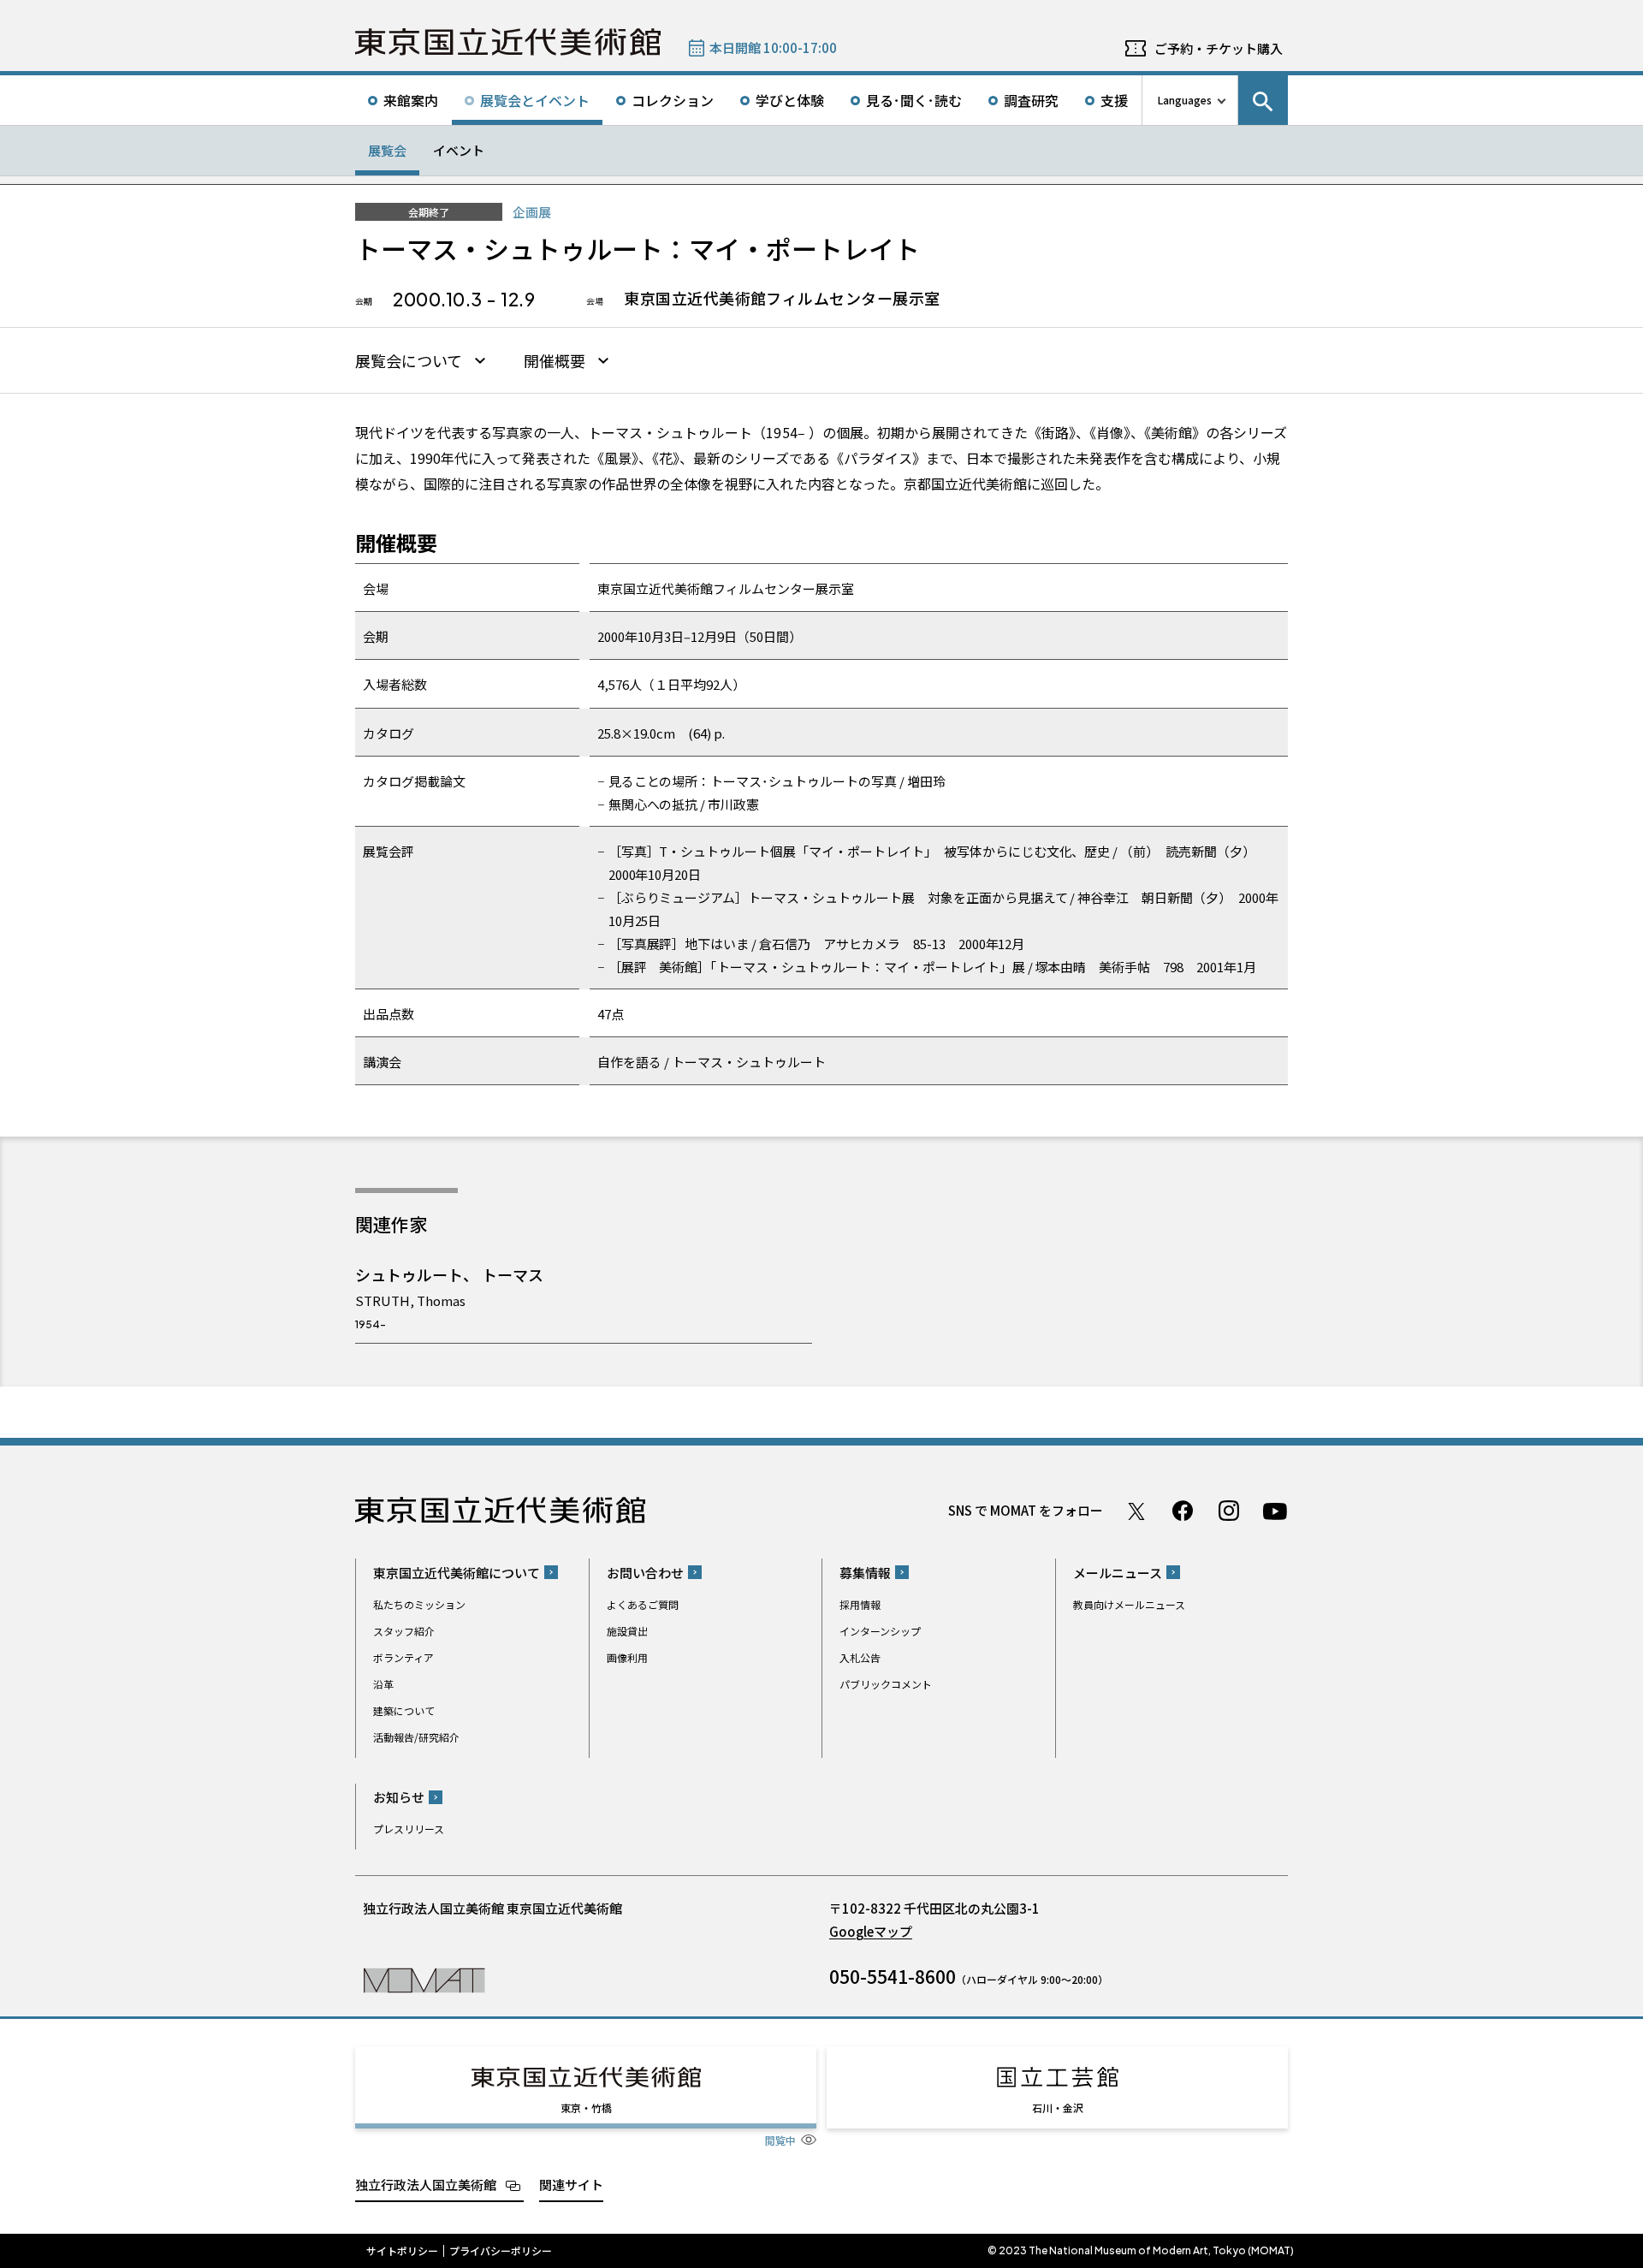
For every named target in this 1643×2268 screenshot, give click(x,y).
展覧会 (387, 150)
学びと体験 (790, 100)
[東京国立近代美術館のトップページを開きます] (424, 1979)
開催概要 (555, 361)
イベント (459, 150)
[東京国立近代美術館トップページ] (508, 42)
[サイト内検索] (1263, 100)
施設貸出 (627, 1631)
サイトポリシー (402, 2251)
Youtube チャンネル (1275, 1511)
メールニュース (1118, 1573)
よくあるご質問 (643, 1604)
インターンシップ (880, 1631)
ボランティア (403, 1657)
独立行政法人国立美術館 (426, 2185)
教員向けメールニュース (1129, 1604)
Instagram (1229, 1511)
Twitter (1136, 1511)
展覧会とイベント (535, 100)
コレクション (673, 100)
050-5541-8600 (893, 1976)
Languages (1185, 100)
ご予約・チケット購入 (1219, 48)
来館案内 (411, 100)
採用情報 (860, 1604)
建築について (404, 1710)
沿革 (383, 1684)
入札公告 (860, 1657)
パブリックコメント (886, 1684)
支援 (1114, 100)
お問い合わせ (645, 1573)
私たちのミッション (419, 1604)
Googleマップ (871, 1931)
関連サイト (571, 2185)
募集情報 (865, 1573)
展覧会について (409, 361)
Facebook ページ (1183, 1511)
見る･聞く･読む (914, 100)
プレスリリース (409, 1829)
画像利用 (627, 1657)
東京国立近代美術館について (457, 1573)
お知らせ (399, 1797)
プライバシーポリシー (501, 2251)
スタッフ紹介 (404, 1631)
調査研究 (1031, 100)
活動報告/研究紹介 (416, 1737)
